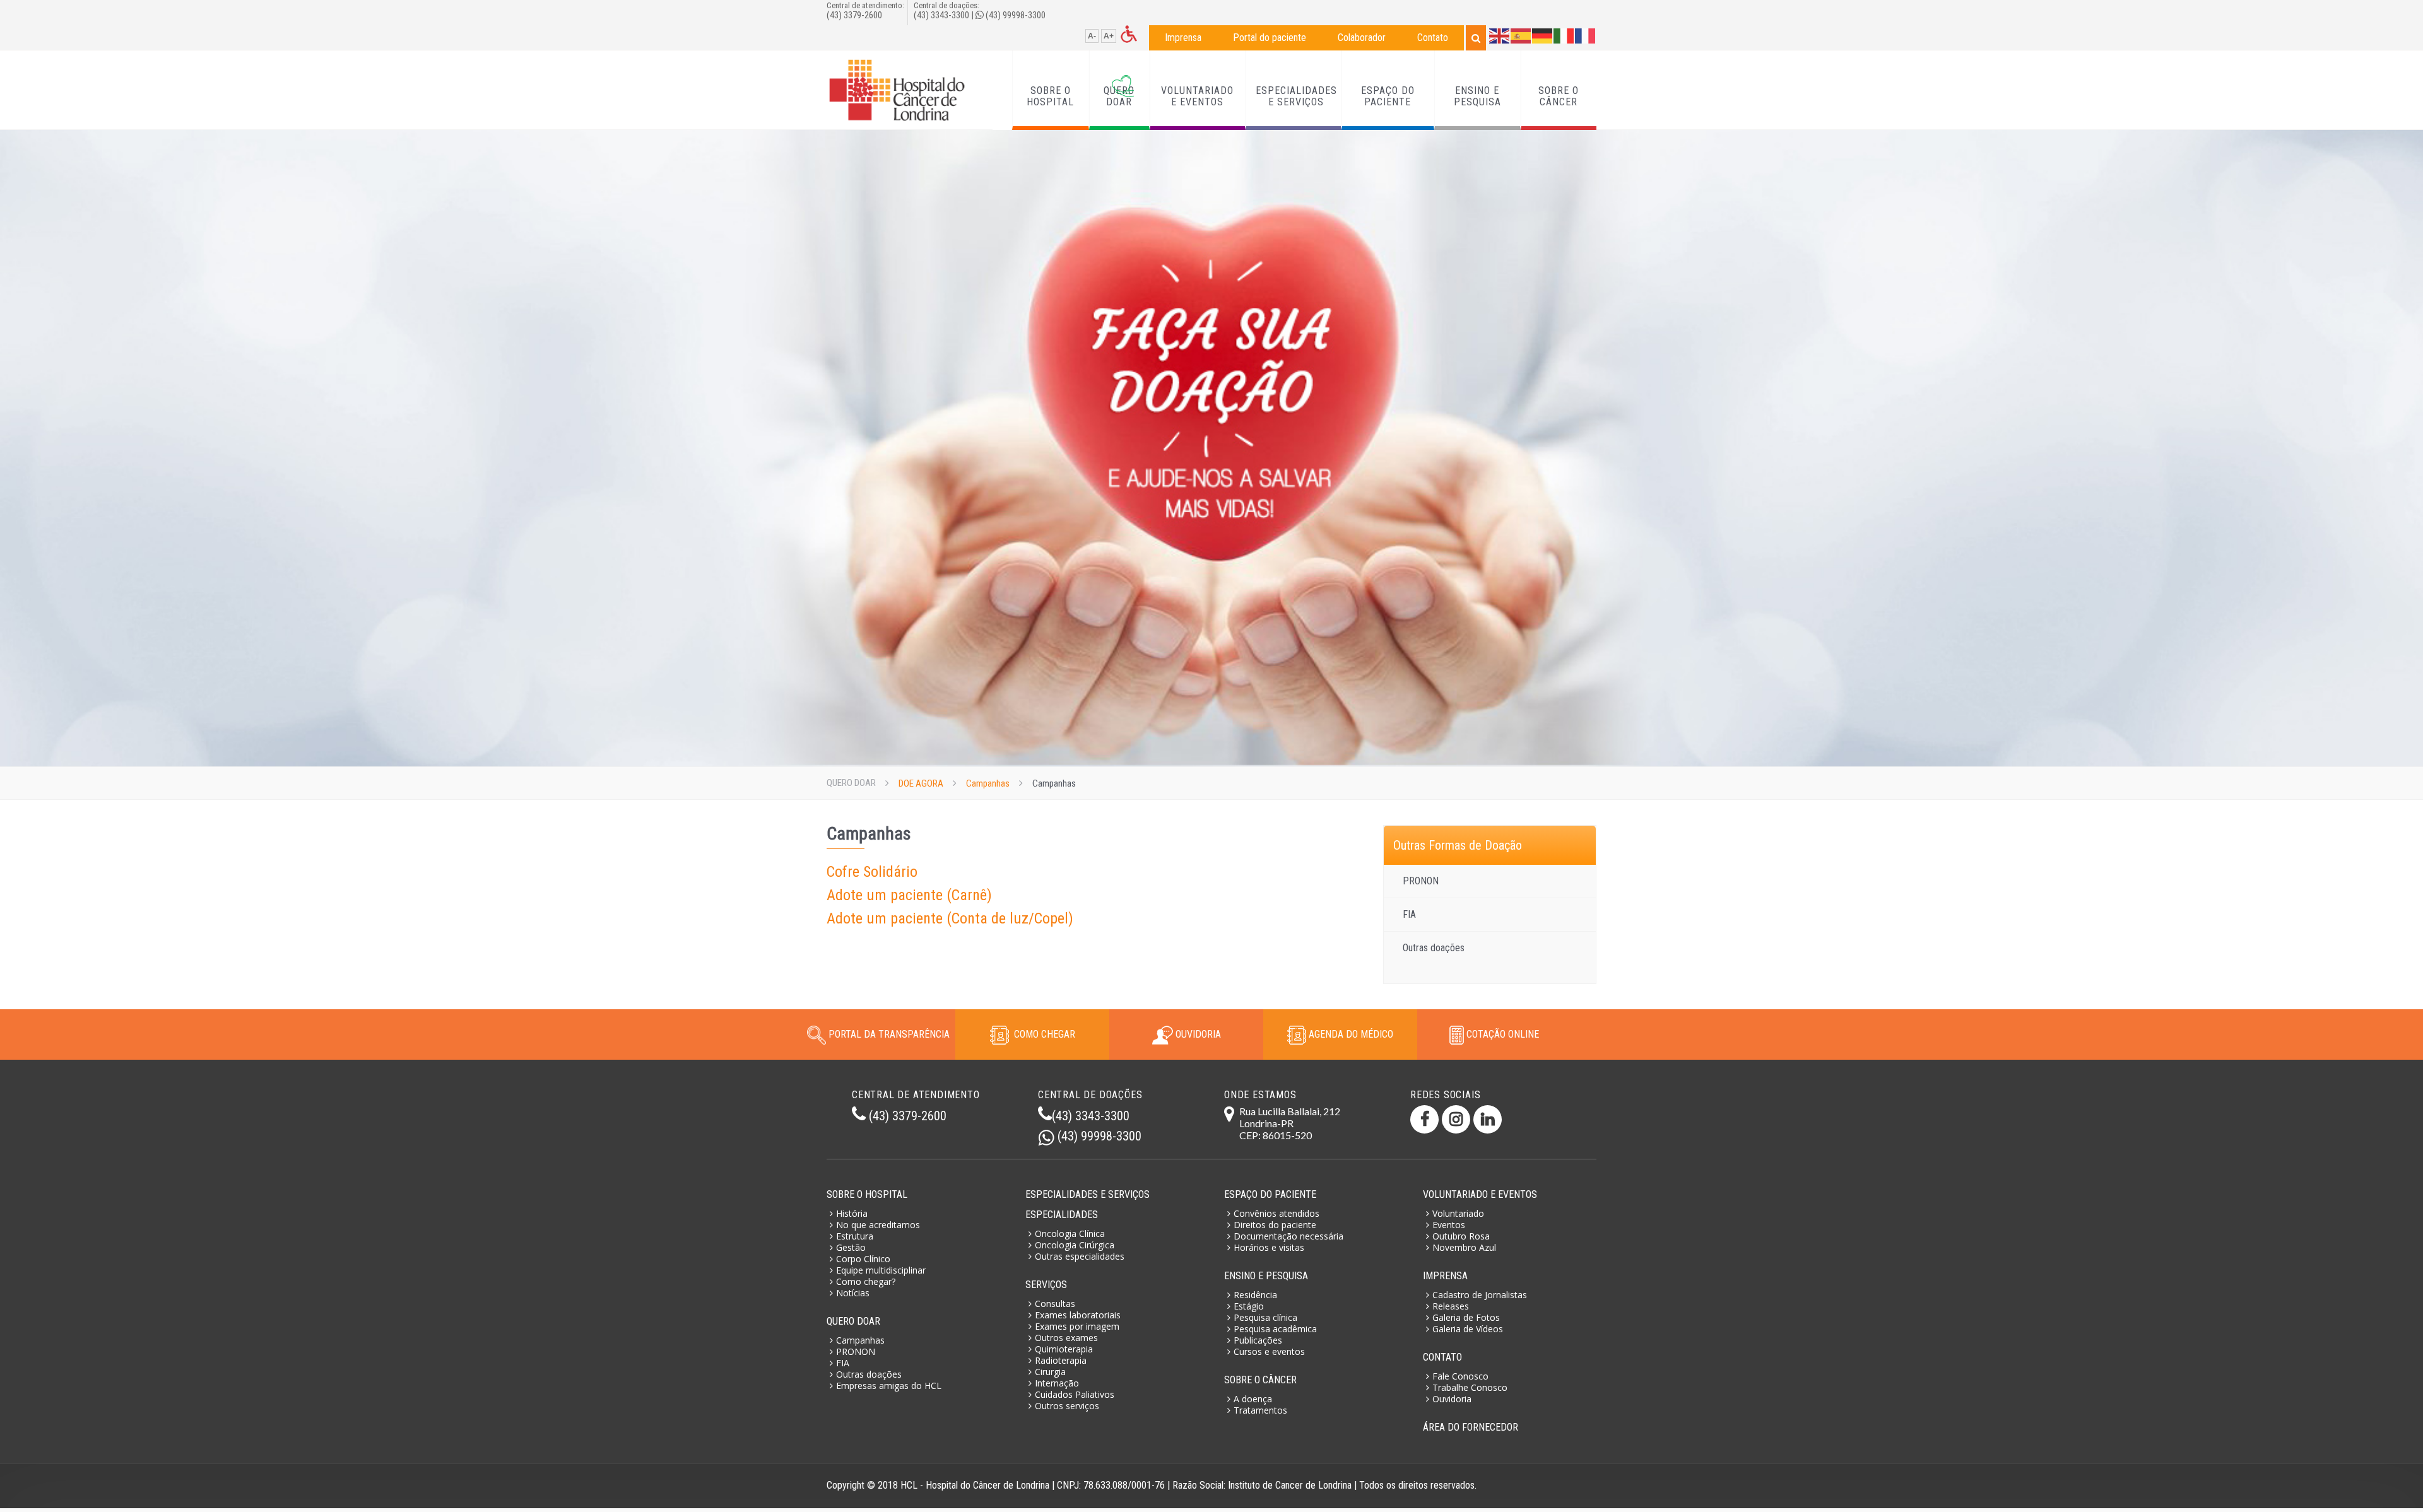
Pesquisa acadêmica (1275, 1329)
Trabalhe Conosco (1470, 1387)
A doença (1253, 1399)
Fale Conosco (1460, 1376)
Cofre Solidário (872, 872)
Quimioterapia (1064, 1349)
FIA (1409, 914)
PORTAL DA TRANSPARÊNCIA (889, 1034)
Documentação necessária (1288, 1236)
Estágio (1249, 1306)
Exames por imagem (1077, 1326)
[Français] (1586, 35)
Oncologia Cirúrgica (1075, 1245)
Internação (1057, 1383)
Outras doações (1434, 948)
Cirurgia (1050, 1372)
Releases (1451, 1306)
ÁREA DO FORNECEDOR (1471, 1427)
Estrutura (855, 1236)
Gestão (851, 1247)
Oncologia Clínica (1070, 1234)
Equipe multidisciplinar (881, 1270)
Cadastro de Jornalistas (1480, 1295)
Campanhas (988, 783)
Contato (1433, 38)
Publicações (1258, 1340)
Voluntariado (1458, 1213)
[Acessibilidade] (1129, 33)
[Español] (1521, 35)
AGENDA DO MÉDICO (1350, 1034)
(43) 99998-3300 (1016, 15)
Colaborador (1362, 38)
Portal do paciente (1270, 38)
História (852, 1213)
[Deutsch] (1543, 35)
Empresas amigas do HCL (889, 1386)
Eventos (1449, 1225)
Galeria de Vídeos (1468, 1329)
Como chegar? (866, 1281)
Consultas (1055, 1304)
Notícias (853, 1293)
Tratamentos (1260, 1410)
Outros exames (1066, 1338)
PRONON (1421, 881)
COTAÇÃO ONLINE (1501, 1034)
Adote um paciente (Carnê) (909, 895)
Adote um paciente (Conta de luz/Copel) (950, 918)
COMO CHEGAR (1042, 1034)
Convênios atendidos (1276, 1213)
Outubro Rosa (1461, 1236)
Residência (1255, 1295)
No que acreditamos (878, 1225)
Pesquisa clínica (1265, 1317)
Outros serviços (1067, 1406)
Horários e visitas (1269, 1247)
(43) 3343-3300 (941, 15)
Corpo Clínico (863, 1259)
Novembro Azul (1464, 1247)
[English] (1500, 35)
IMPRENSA (1445, 1276)
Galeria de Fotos (1466, 1317)
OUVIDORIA (1197, 1034)
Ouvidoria (1452, 1399)
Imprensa (1183, 38)
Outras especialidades (1080, 1256)
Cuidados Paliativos (1075, 1394)
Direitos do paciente (1275, 1225)
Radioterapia (1061, 1360)
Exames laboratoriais (1078, 1315)
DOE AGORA (921, 783)
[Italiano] (1564, 35)
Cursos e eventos (1269, 1351)
